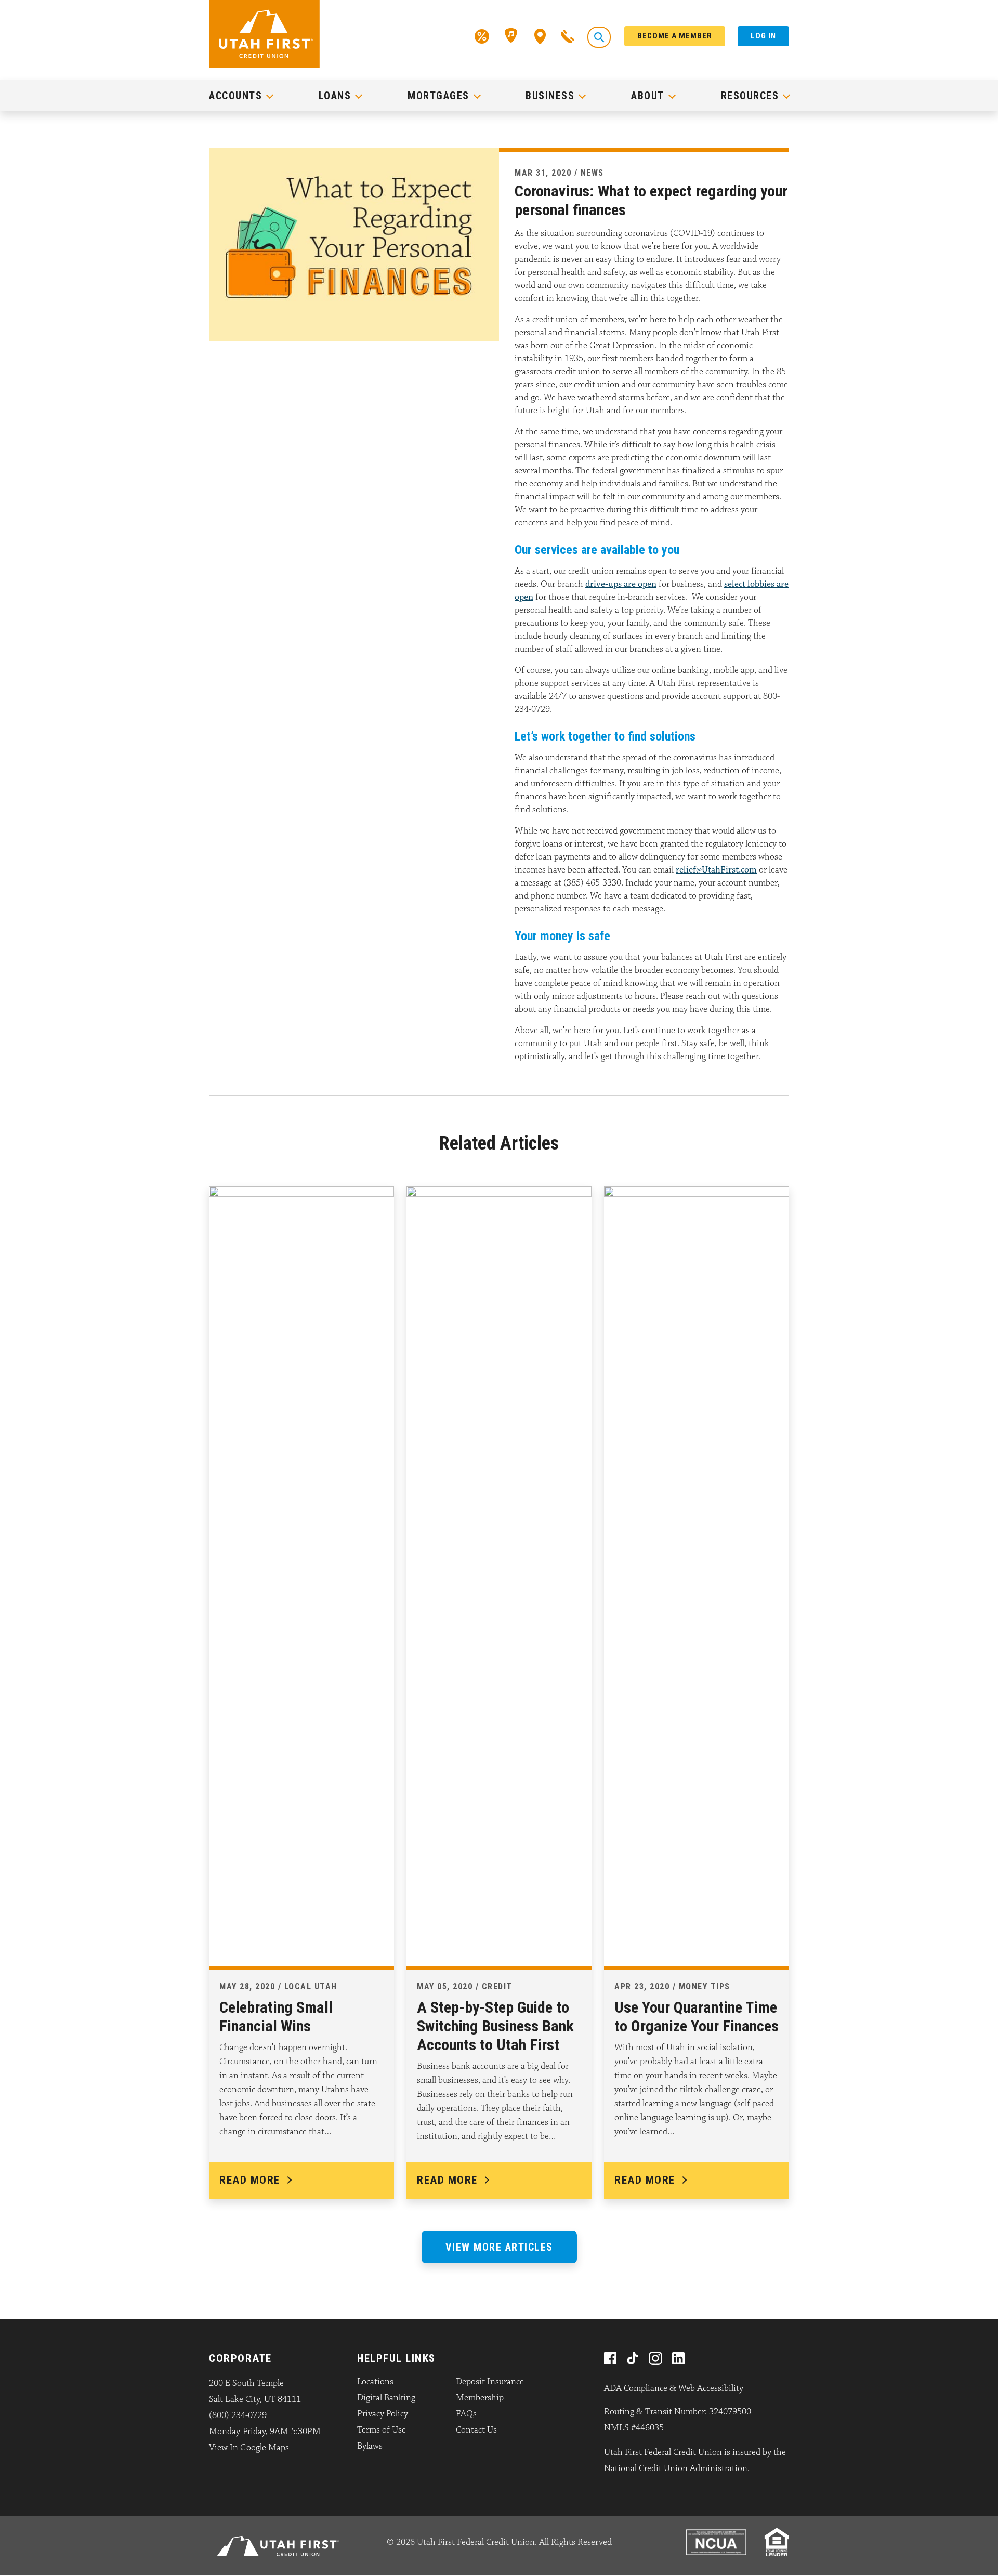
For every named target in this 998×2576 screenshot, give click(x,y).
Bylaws (370, 2446)
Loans (335, 96)
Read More (250, 2180)
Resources (750, 96)
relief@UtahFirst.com (716, 870)
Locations (375, 2382)
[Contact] (568, 35)
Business (550, 96)
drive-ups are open (621, 584)
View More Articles (499, 2247)
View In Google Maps (249, 2448)
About (648, 96)
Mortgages (438, 96)
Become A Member (675, 36)
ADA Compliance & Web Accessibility (674, 2388)
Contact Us (476, 2430)
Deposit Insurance (490, 2382)
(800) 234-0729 (238, 2415)
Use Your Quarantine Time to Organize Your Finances (697, 2017)
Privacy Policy (383, 2414)
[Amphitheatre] (512, 35)
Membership (480, 2398)
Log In (763, 36)
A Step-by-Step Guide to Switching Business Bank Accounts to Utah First (495, 2026)
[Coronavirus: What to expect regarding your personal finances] (354, 243)
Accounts (235, 96)
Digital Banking (386, 2398)
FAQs (466, 2414)
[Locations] (540, 35)
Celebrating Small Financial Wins (276, 2017)
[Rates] (482, 35)
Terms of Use (382, 2430)
